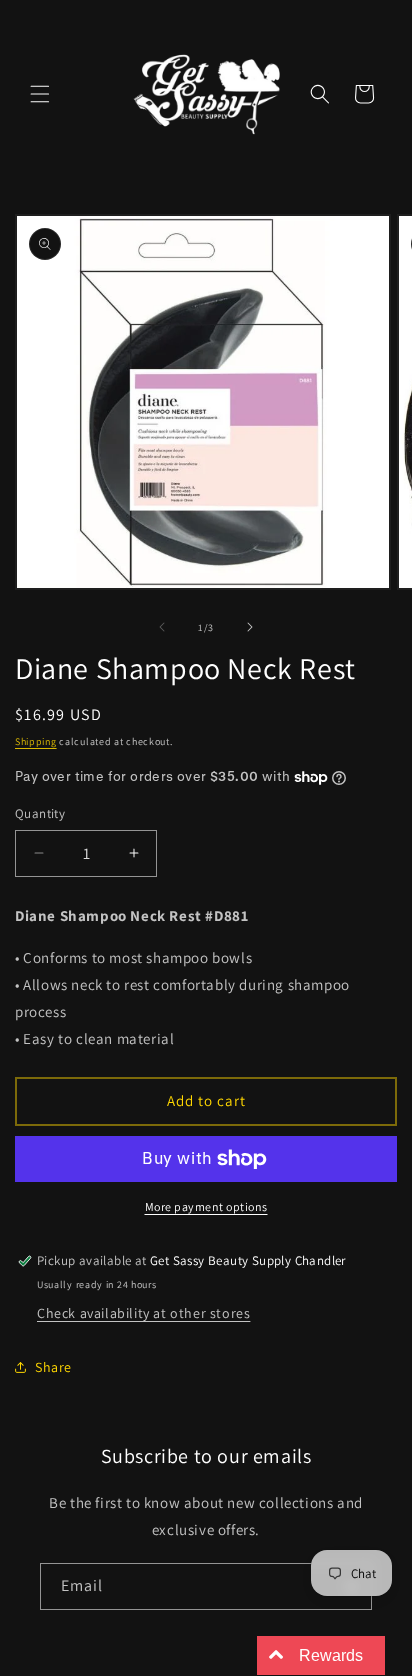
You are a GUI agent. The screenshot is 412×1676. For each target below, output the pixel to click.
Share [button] (53, 1367)
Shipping (36, 741)
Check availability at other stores (143, 1313)
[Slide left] (162, 627)
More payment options (206, 1206)
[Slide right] (250, 627)
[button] (40, 94)
